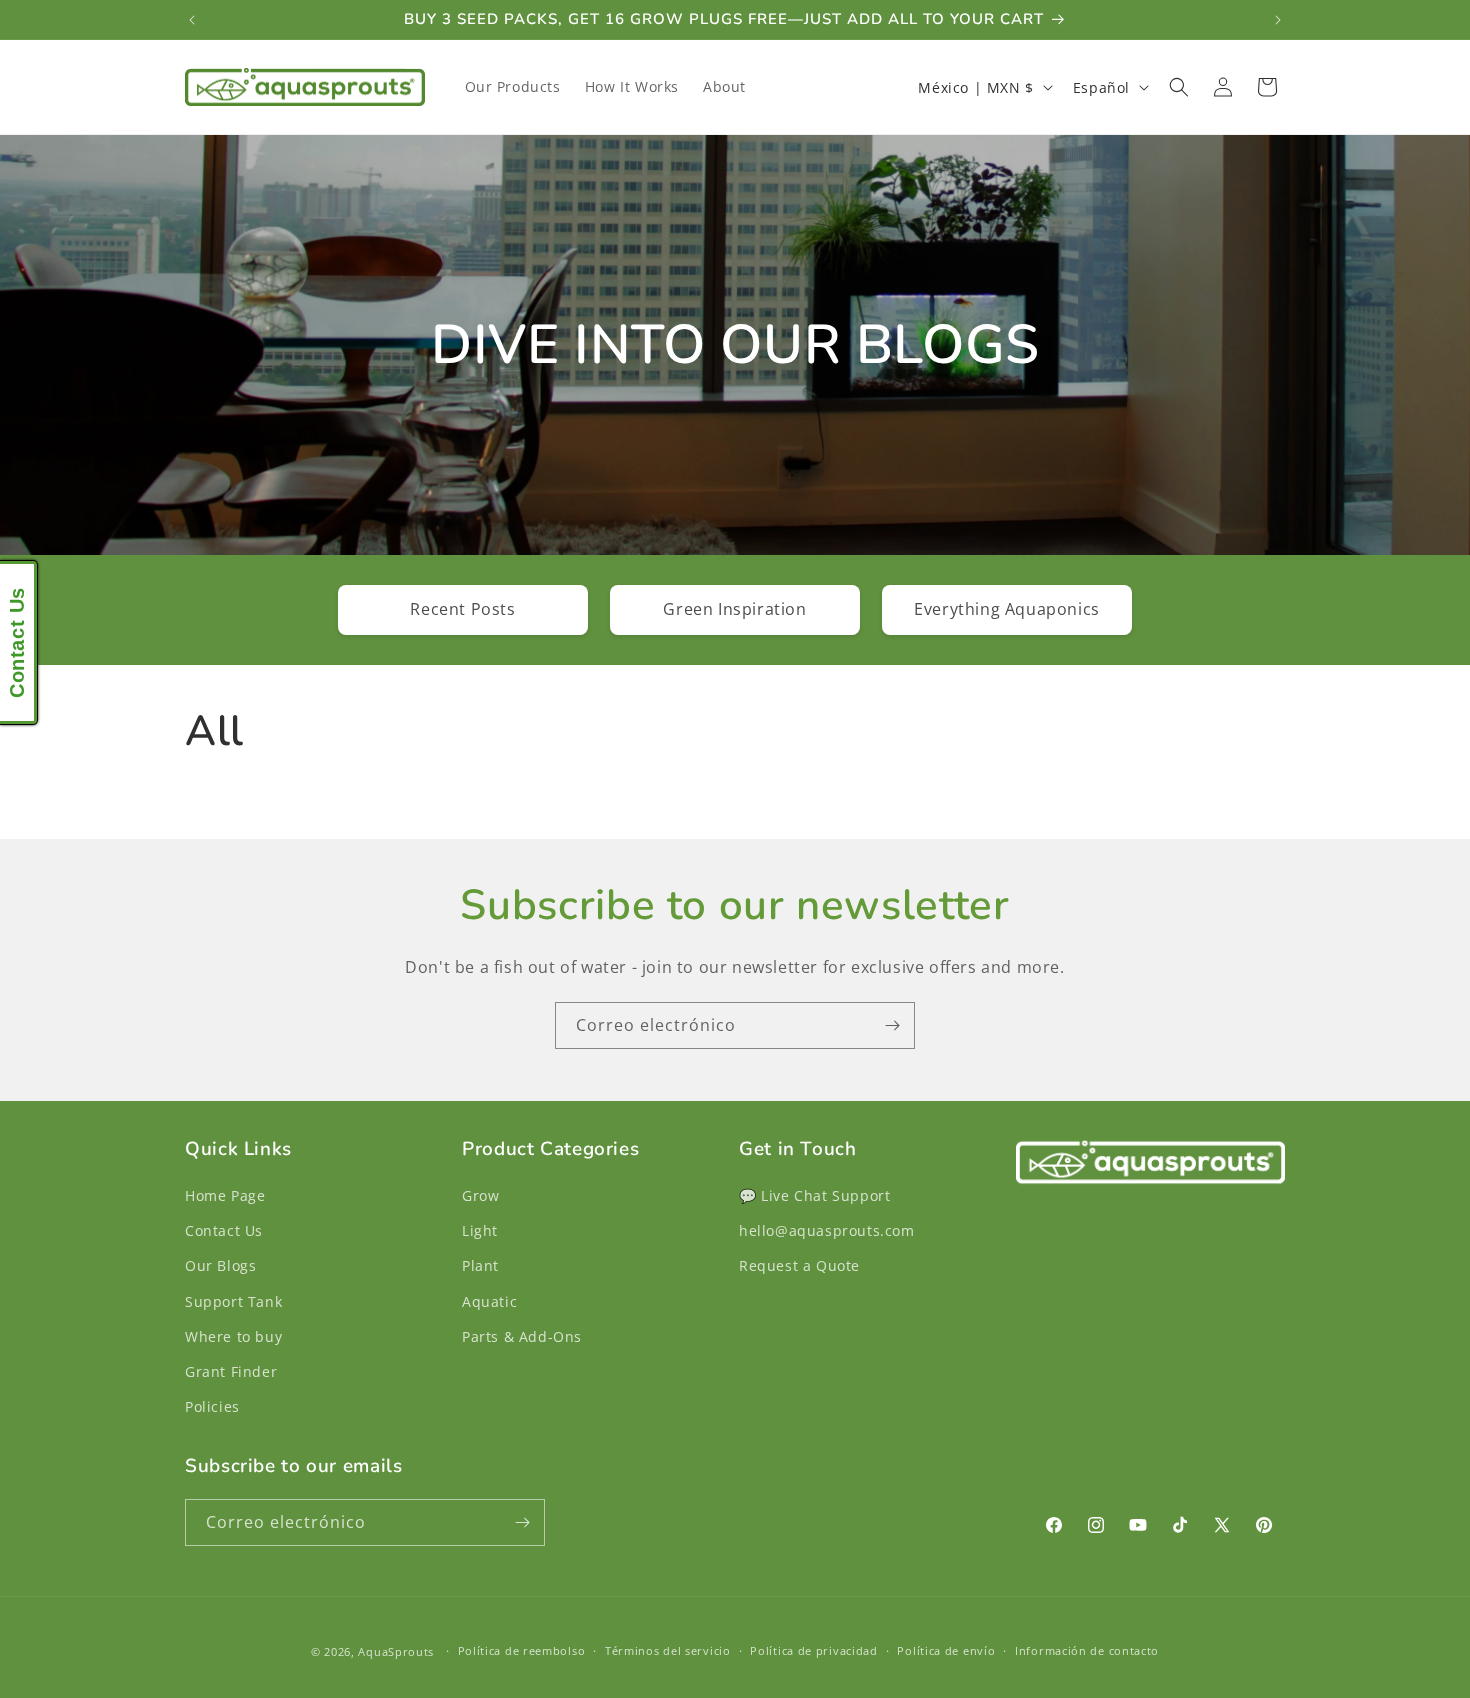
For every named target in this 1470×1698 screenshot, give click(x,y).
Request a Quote (799, 1265)
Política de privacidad (813, 1650)
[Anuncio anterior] (192, 20)
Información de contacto (1087, 1650)
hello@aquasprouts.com (827, 1230)
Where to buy (233, 1336)
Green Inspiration (734, 609)
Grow (480, 1195)
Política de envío (946, 1650)
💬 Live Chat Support (814, 1195)
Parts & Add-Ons (522, 1336)
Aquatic (489, 1301)
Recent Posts (462, 609)
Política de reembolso (522, 1650)
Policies (212, 1406)
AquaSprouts (396, 1651)
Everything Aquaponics (1007, 609)
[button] (1179, 87)
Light (480, 1230)
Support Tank (233, 1301)
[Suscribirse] (892, 1025)
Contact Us (224, 1230)
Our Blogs (220, 1265)
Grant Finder (231, 1371)
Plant (480, 1265)
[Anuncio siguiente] (1278, 20)
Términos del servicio (668, 1650)
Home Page (225, 1195)
